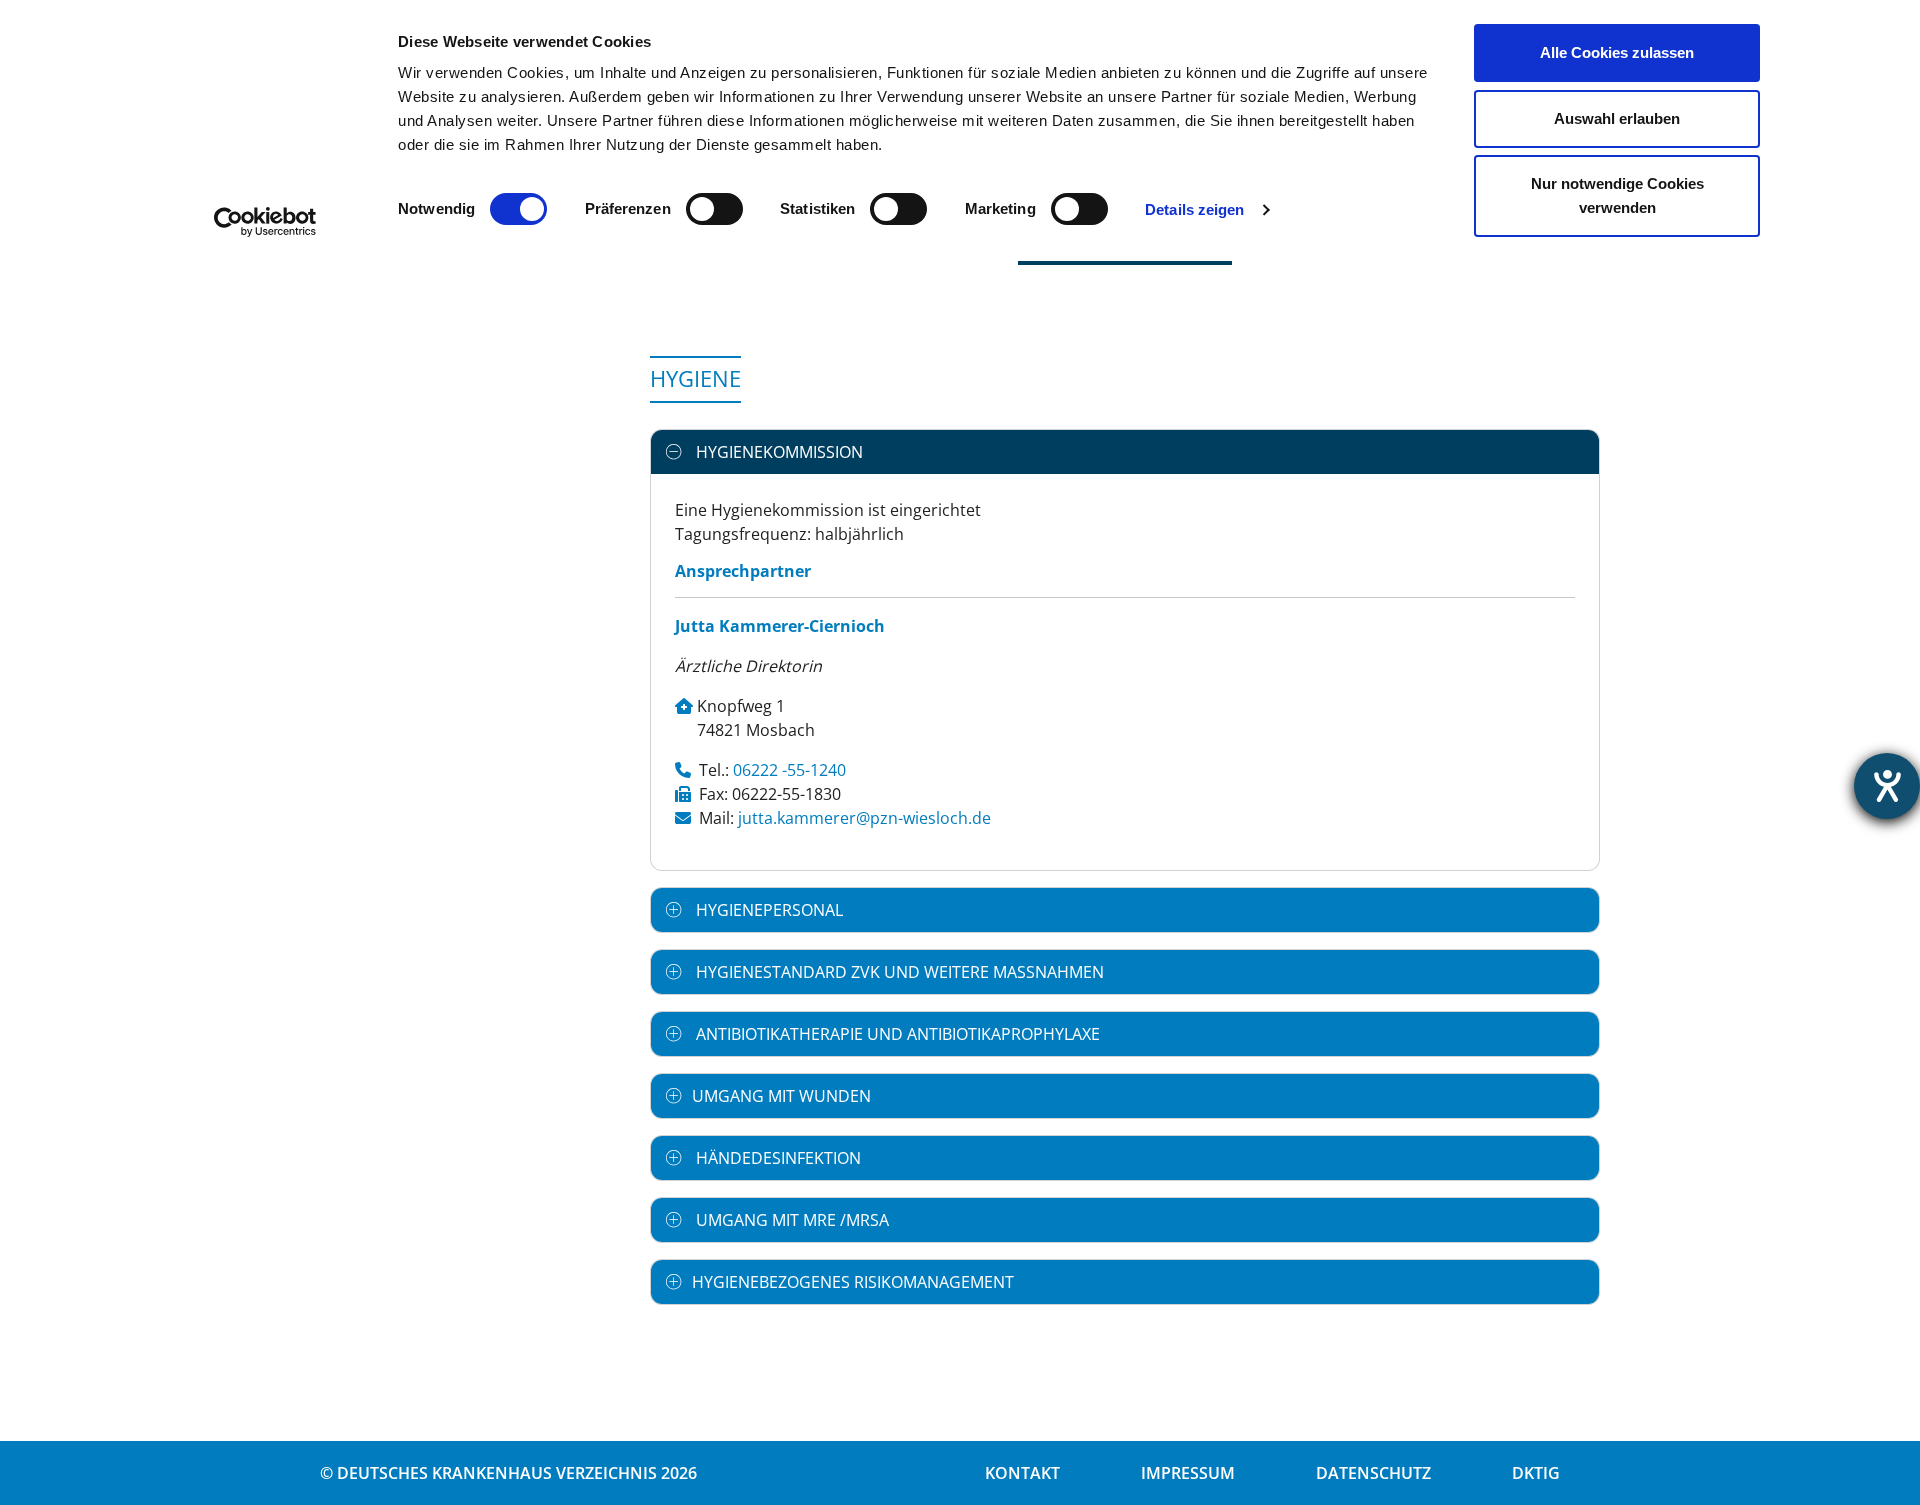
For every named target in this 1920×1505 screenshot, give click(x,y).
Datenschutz (1373, 1473)
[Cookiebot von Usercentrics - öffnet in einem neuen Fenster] (265, 222)
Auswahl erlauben (1617, 118)
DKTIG (1536, 1473)
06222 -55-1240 (789, 770)
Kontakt (1022, 1473)
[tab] (1125, 452)
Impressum (1188, 1473)
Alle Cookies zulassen (1617, 52)
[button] (1125, 452)
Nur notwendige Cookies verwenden (1617, 195)
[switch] (714, 209)
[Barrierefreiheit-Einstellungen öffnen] (1887, 786)
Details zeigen (1194, 209)
